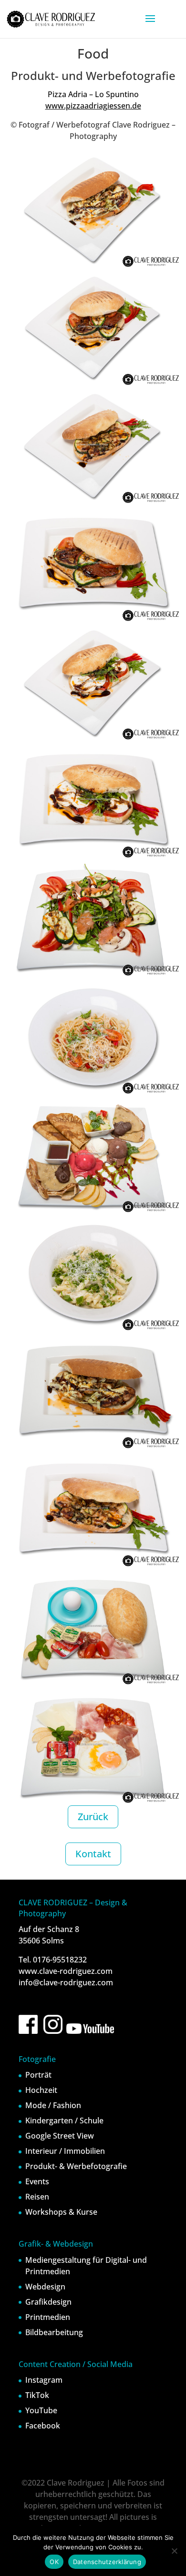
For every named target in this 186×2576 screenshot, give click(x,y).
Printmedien (48, 2317)
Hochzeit (41, 2090)
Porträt (38, 2075)
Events (37, 2181)
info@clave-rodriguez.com (66, 1982)
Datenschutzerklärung (107, 2562)
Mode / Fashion (53, 2105)
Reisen (37, 2197)
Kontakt (93, 1854)
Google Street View (60, 2136)
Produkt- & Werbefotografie (76, 2166)
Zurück (93, 1817)
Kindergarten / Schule (64, 2120)
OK (54, 2562)
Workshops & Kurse (61, 2212)
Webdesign (45, 2287)
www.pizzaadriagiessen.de (93, 106)
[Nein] (174, 2551)
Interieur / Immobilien (65, 2151)
